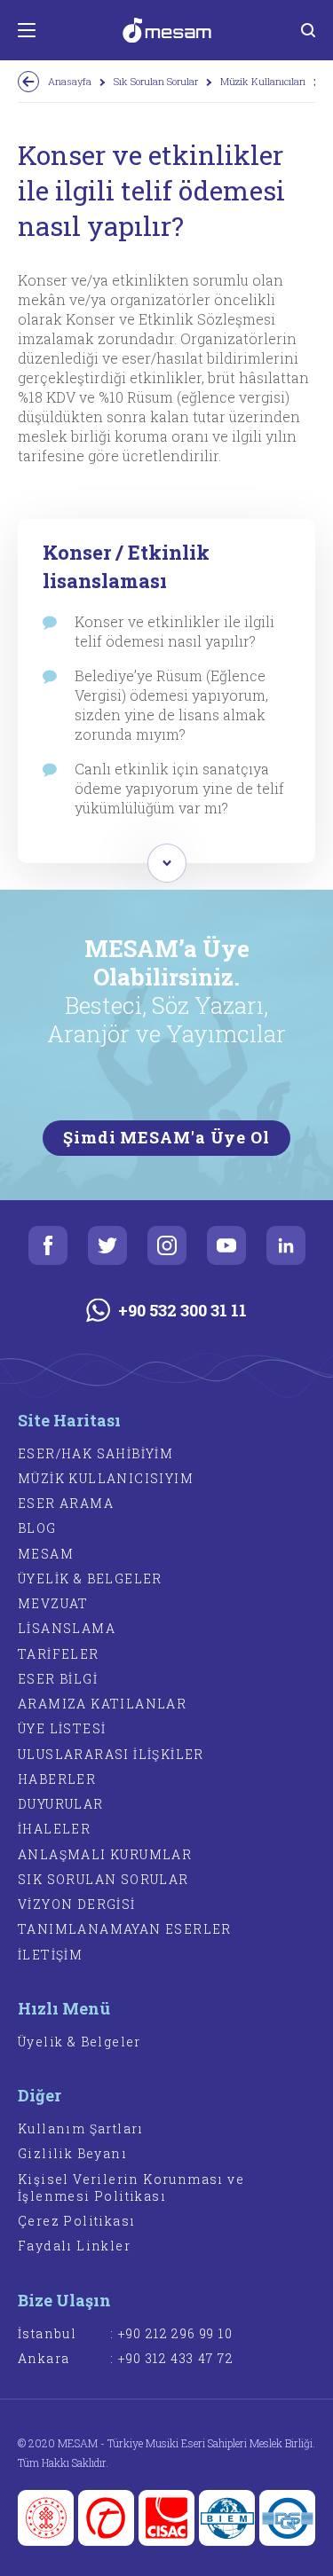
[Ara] (308, 30)
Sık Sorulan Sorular (156, 81)
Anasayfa (70, 81)
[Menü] (27, 30)
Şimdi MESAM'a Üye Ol (166, 1137)
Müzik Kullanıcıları (263, 81)
